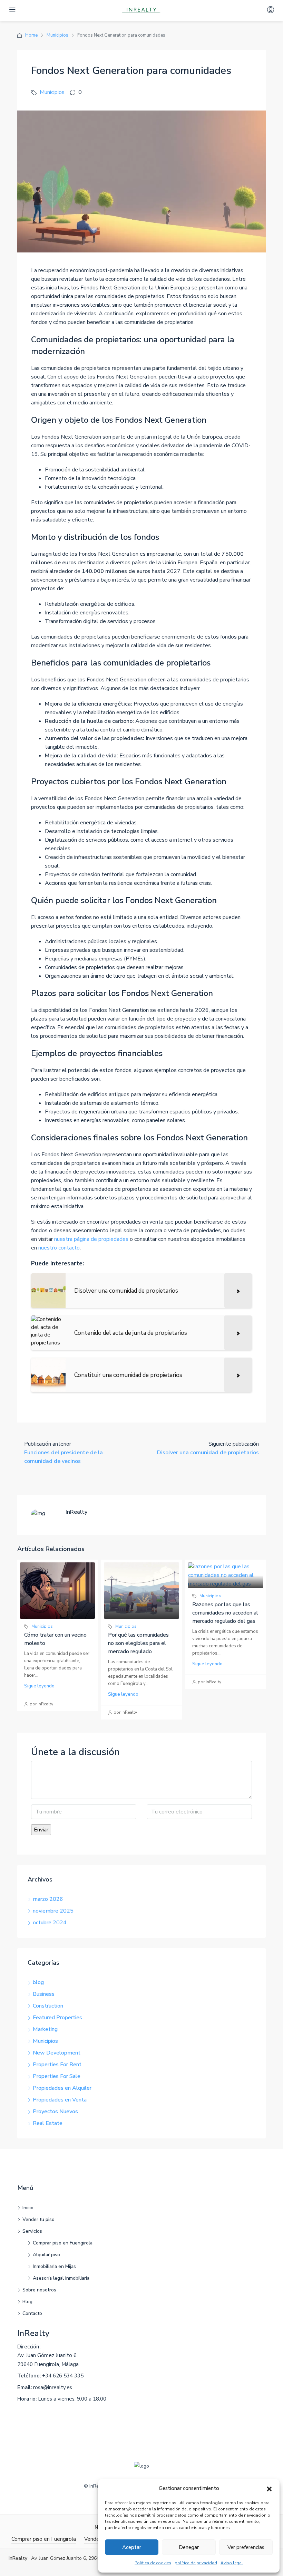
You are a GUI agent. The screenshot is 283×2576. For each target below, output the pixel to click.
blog (38, 1982)
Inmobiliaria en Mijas (54, 2266)
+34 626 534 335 (63, 2376)
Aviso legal (232, 2563)
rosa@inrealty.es (53, 2387)
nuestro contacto (59, 1248)
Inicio (28, 2208)
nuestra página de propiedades (91, 1239)
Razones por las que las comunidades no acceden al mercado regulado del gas (225, 1613)
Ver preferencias (246, 2547)
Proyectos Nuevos (55, 2111)
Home (31, 35)
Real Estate (48, 2123)
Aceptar (132, 2547)
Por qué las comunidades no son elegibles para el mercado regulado (138, 1643)
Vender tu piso (38, 2219)
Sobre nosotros (39, 2290)
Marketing (45, 2029)
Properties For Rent (57, 2065)
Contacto (32, 2313)
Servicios (32, 2231)
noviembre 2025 (53, 1911)
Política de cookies (153, 2563)
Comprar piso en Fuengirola (63, 2243)
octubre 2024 (50, 1923)
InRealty (33, 2333)
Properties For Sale (57, 2076)
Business (44, 1994)
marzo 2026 (48, 1899)
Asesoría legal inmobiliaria (61, 2278)
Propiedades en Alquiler (62, 2088)
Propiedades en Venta (60, 2100)
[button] (269, 2489)
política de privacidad (196, 2563)
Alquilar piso (46, 2255)
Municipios (57, 35)
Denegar (189, 2547)
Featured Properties (57, 2018)
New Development (57, 2053)
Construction (48, 2006)
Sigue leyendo (39, 1686)
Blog (27, 2302)
